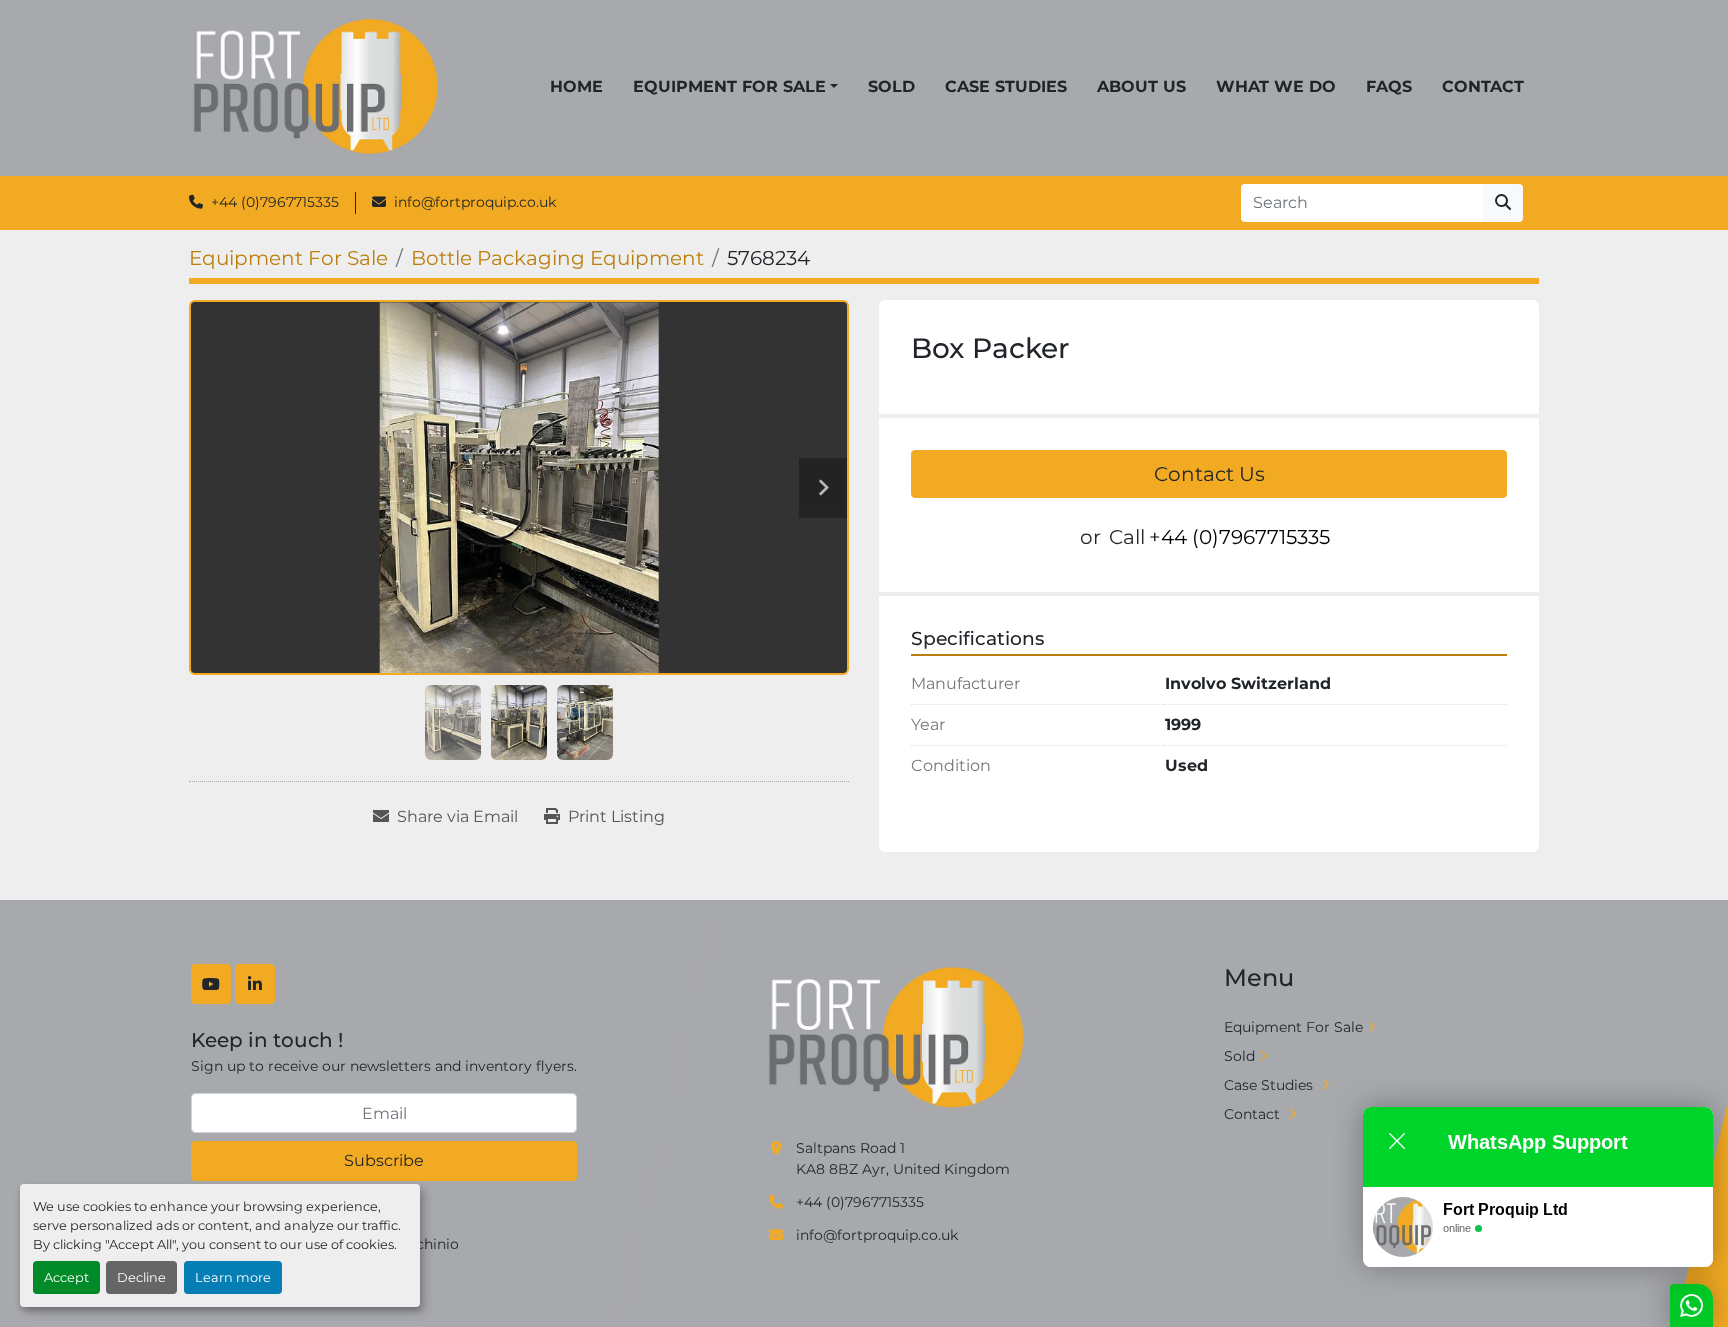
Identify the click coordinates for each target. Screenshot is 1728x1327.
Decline (141, 1277)
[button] (735, 87)
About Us (1141, 86)
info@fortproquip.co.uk (475, 202)
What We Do (1276, 86)
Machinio (427, 1244)
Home (576, 86)
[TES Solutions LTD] (898, 1038)
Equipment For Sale (729, 86)
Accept (66, 1277)
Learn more (233, 1277)
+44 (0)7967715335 (275, 202)
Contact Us (1209, 474)
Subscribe (384, 1160)
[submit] (1503, 203)
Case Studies (1006, 86)
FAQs (1389, 86)
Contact (1483, 86)
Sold (891, 86)
